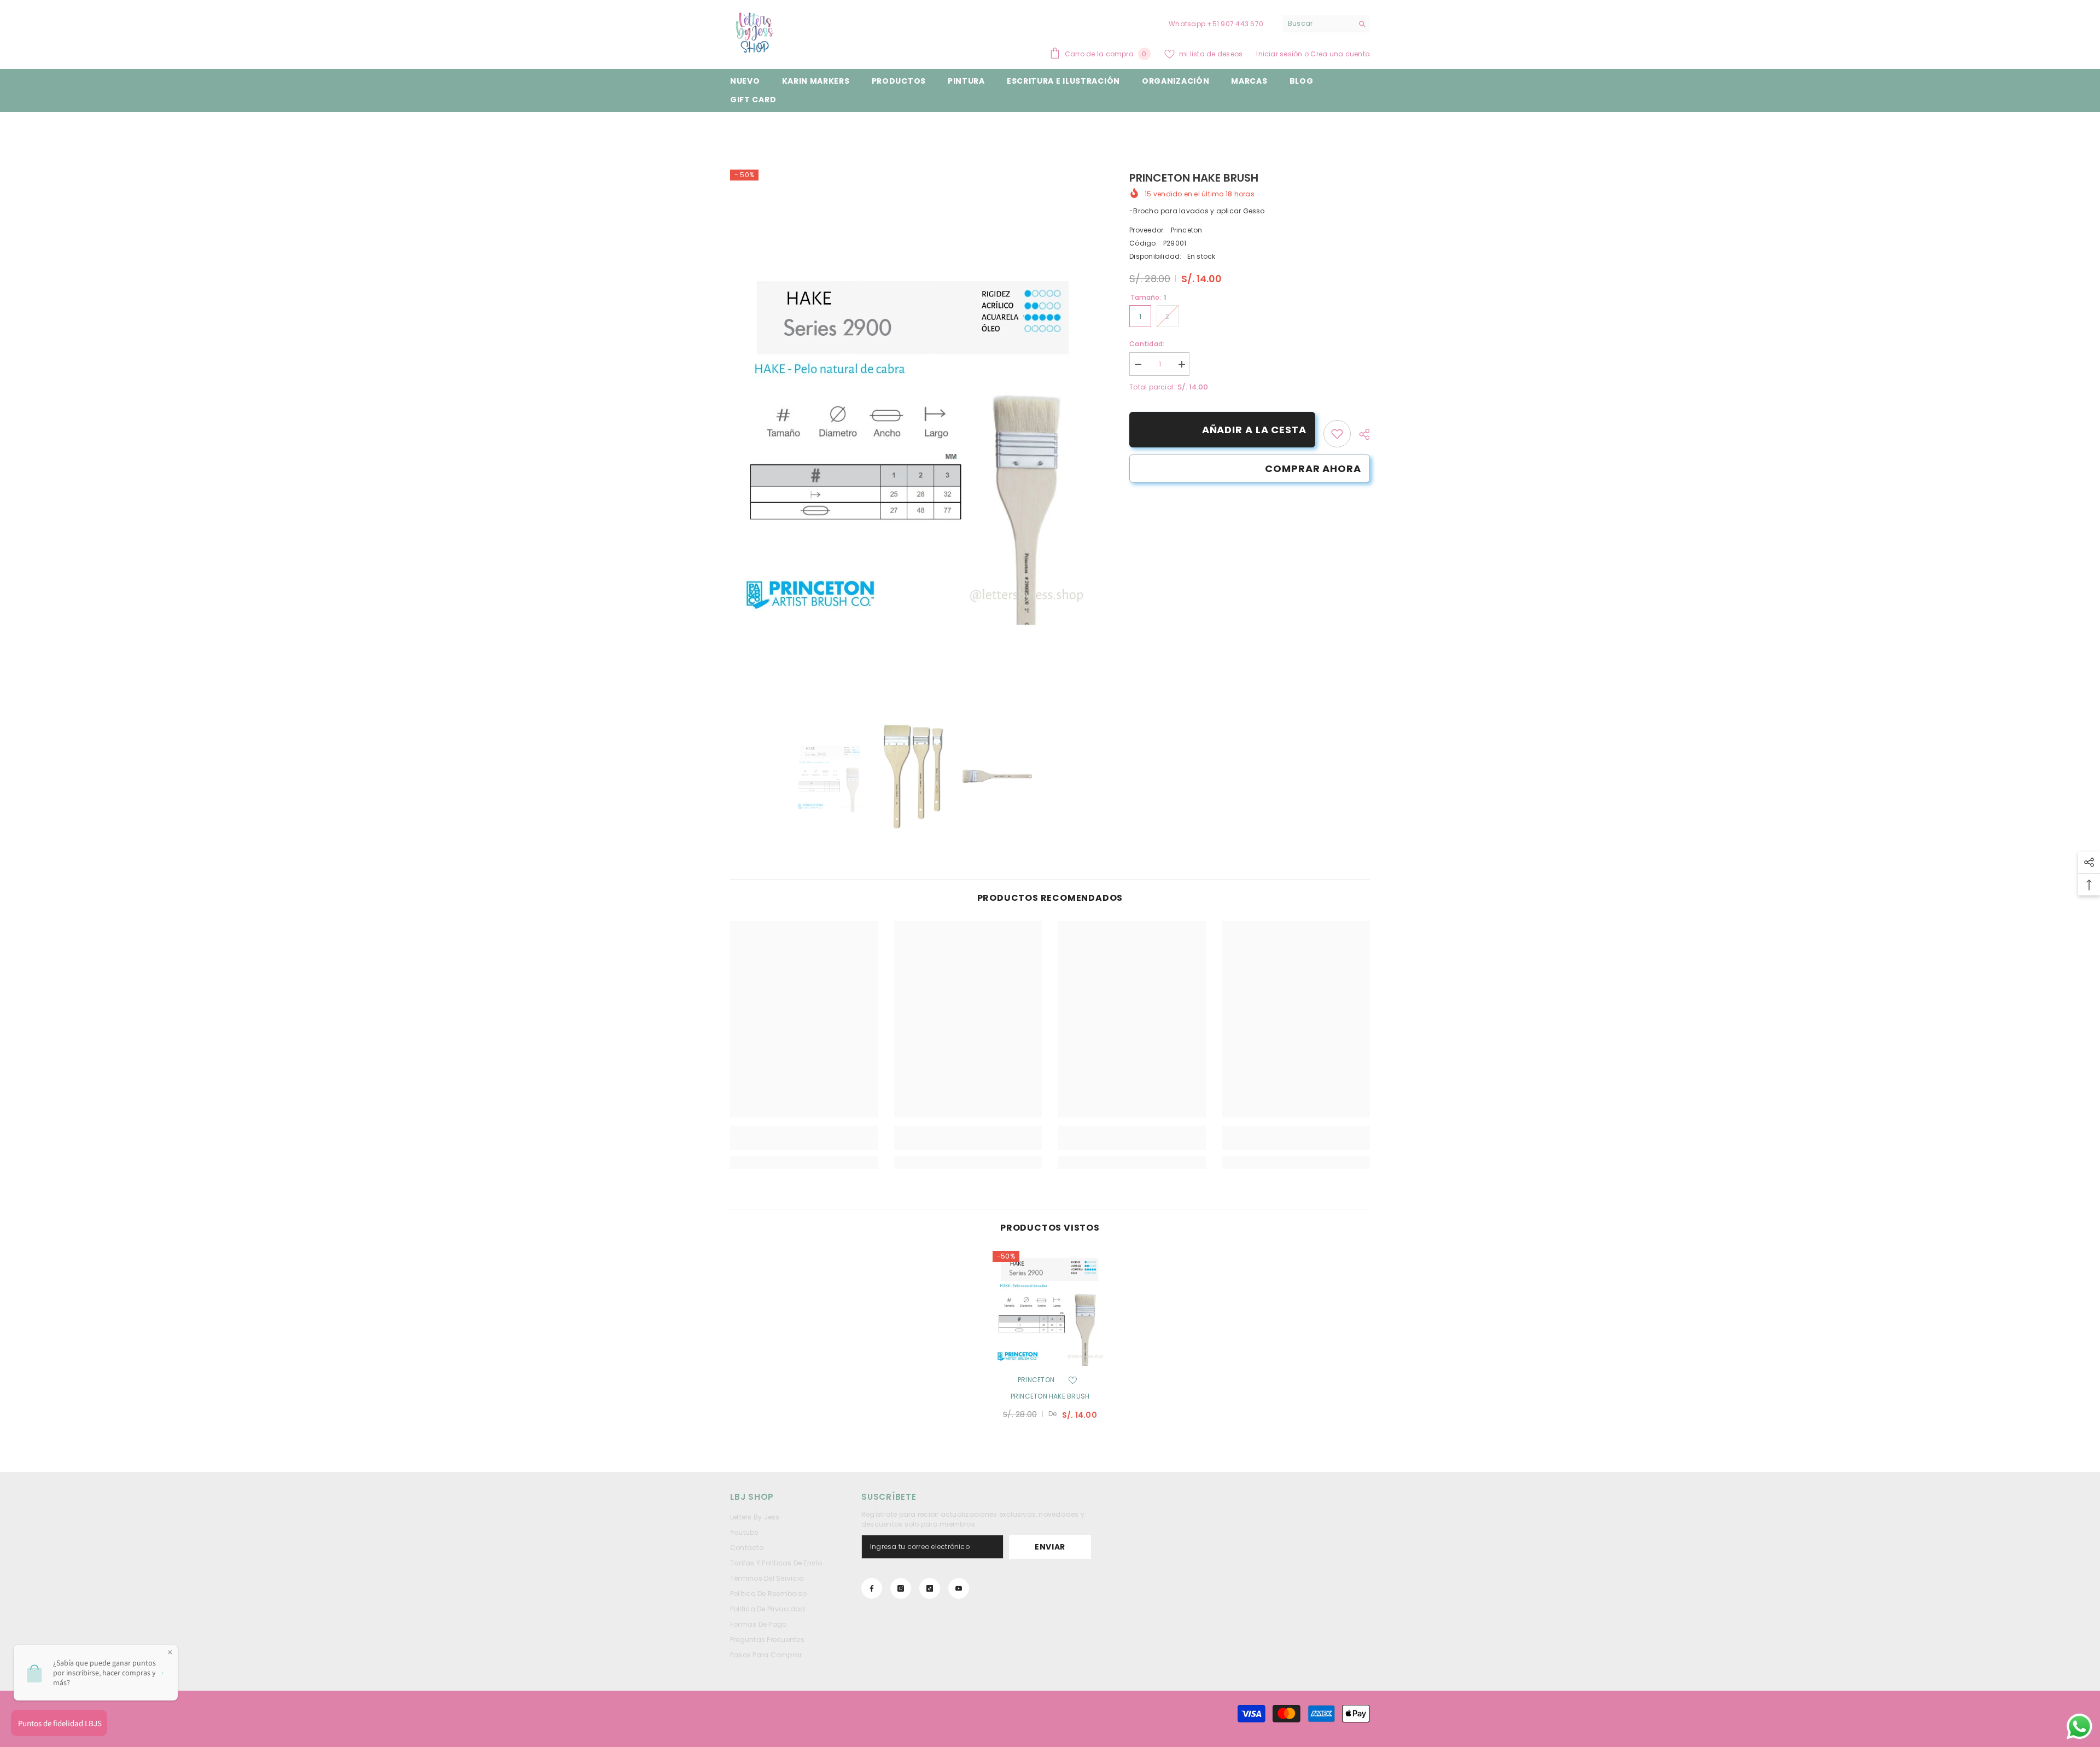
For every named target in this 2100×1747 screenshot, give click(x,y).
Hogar (741, 129)
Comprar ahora (1313, 468)
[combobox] (1318, 24)
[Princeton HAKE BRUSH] (1050, 1308)
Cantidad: (1147, 344)
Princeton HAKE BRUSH (1050, 1396)
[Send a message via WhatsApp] (2079, 1726)
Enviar (1050, 1547)
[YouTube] (959, 1588)
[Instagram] (901, 1588)
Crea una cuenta (1340, 54)
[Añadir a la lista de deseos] (1072, 1380)
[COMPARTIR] (1360, 434)
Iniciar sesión (1280, 54)
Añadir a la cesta (1254, 430)
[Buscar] (1326, 24)
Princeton (1187, 230)
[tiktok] (930, 1588)
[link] (1337, 434)
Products (779, 129)
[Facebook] (872, 1588)
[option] (914, 441)
